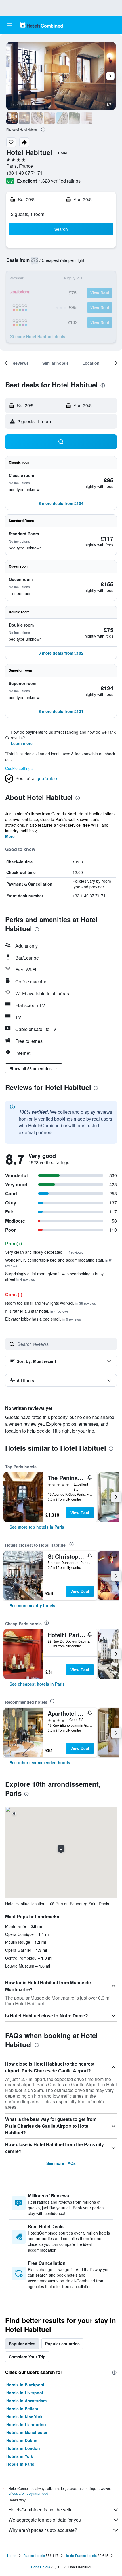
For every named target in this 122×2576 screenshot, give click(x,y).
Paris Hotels (41, 2567)
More (10, 836)
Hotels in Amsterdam (26, 2401)
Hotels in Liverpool (25, 2393)
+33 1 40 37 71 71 (24, 173)
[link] (37, 1527)
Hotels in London (23, 2448)
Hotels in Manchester (27, 2432)
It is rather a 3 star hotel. (37, 1311)
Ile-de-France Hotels (81, 2555)
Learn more (22, 743)
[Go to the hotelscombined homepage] (41, 25)
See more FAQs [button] (61, 2163)
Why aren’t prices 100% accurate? (43, 2530)
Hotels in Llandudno (26, 2424)
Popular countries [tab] (62, 2344)
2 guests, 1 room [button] (28, 214)
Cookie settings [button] (19, 768)
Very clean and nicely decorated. (44, 1252)
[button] (10, 25)
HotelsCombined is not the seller (41, 2510)
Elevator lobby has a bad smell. (43, 1319)
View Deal (80, 1513)
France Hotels (34, 2555)
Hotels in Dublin (22, 2440)
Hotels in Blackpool (25, 2385)
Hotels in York (20, 2456)
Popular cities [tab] (22, 2344)
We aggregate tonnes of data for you (45, 2520)
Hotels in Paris (20, 2464)
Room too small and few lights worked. (51, 1303)
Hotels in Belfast (22, 2409)
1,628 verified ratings (60, 181)
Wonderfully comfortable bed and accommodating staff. (59, 1263)
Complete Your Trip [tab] (27, 2357)
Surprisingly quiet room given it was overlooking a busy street (54, 1276)
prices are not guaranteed (28, 2493)
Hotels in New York (24, 2416)
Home (12, 2555)
